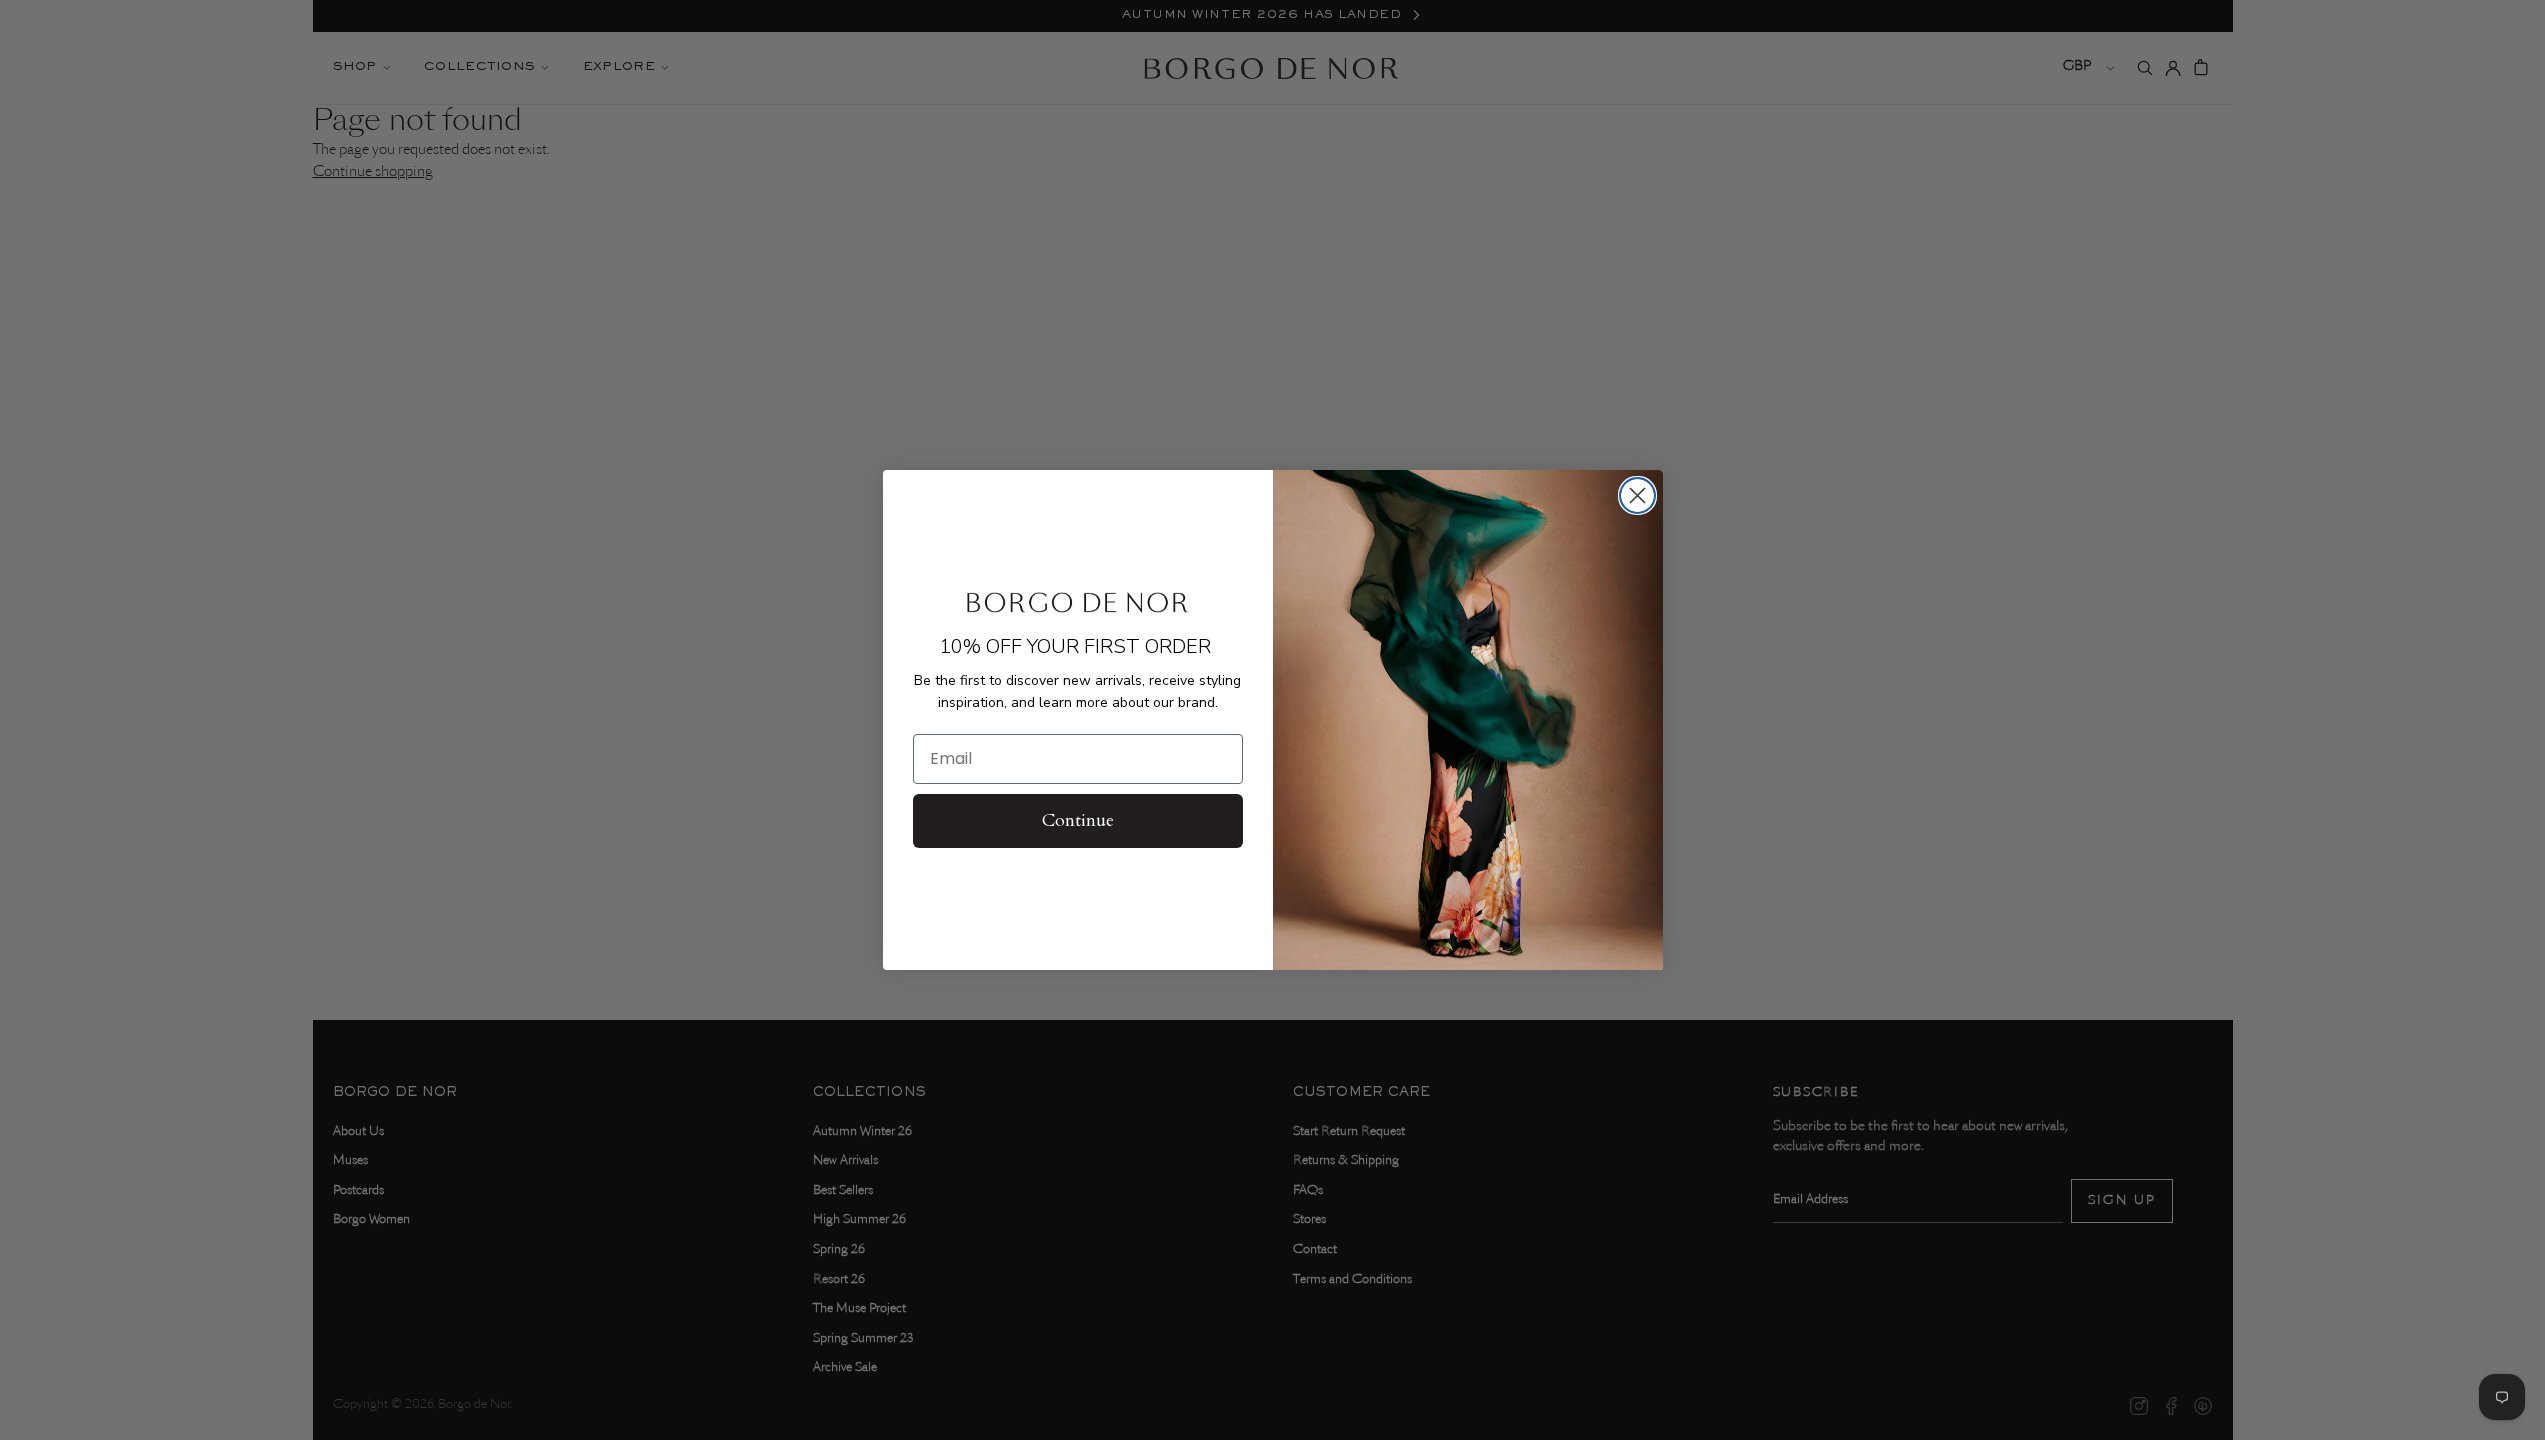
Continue (1078, 820)
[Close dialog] (1637, 495)
